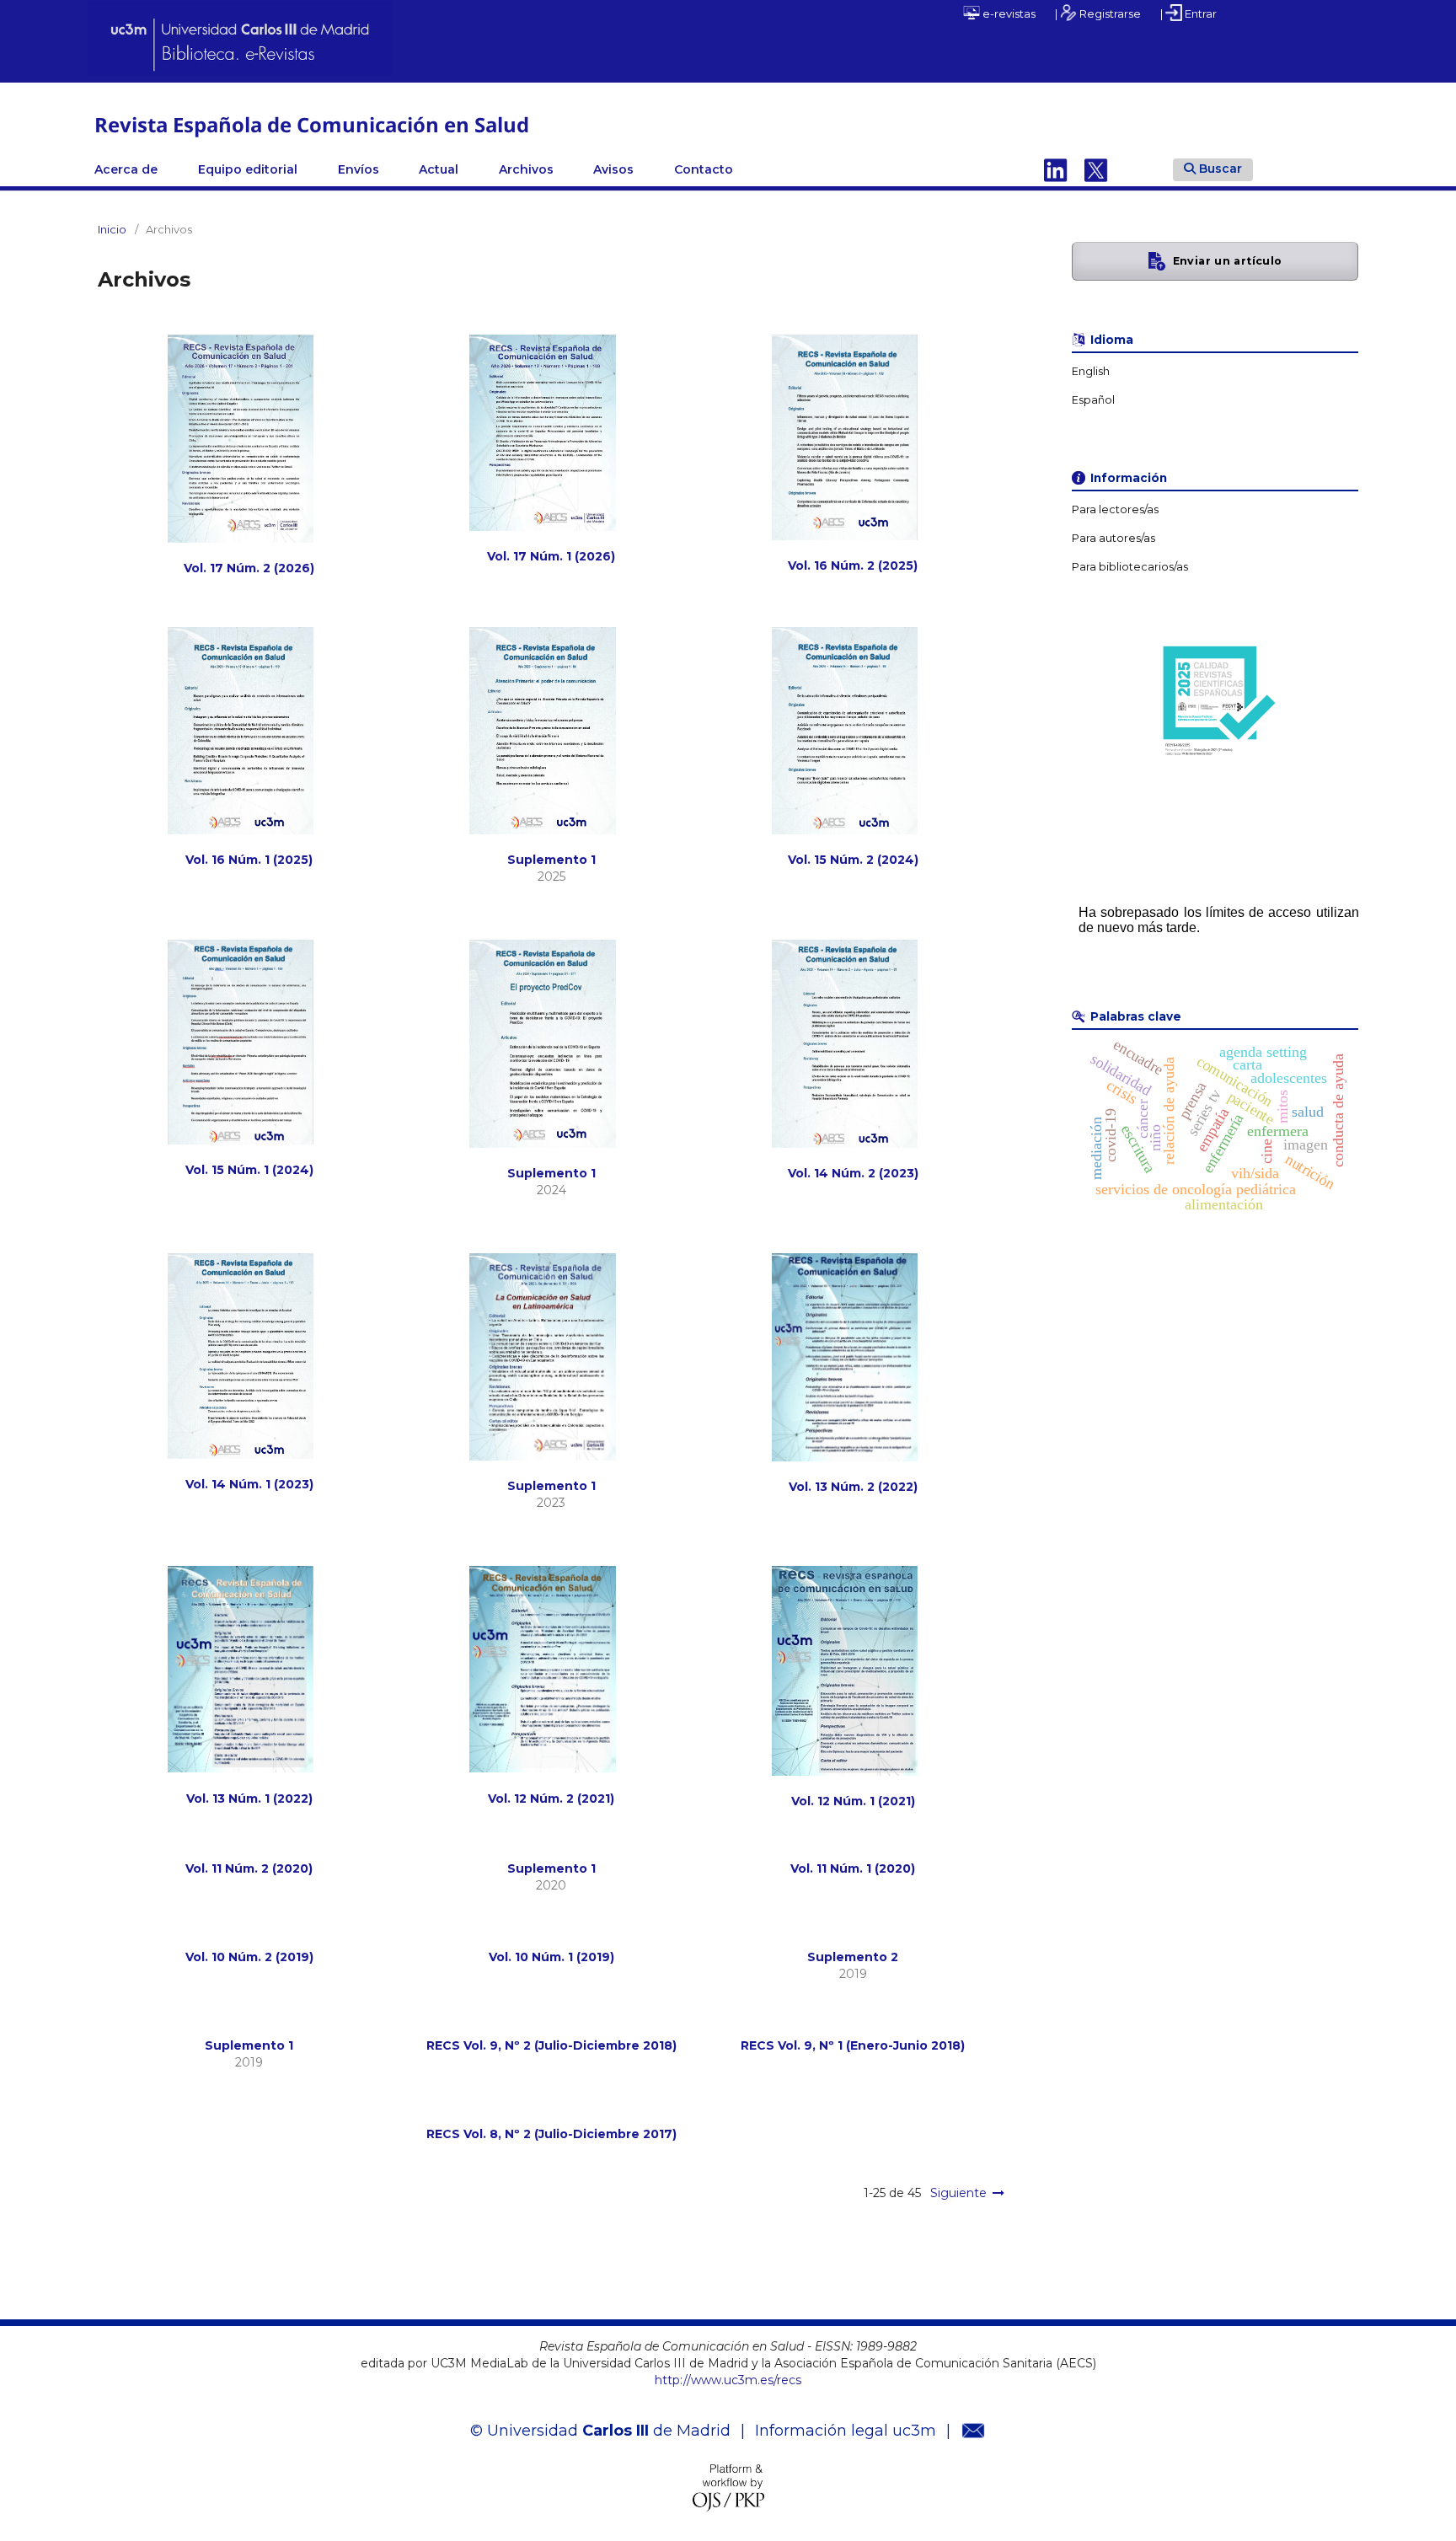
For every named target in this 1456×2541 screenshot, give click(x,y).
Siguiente (958, 2193)
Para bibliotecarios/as (1130, 567)
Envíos (359, 169)
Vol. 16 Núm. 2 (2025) (853, 566)
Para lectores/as (1115, 509)
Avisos (613, 169)
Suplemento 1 (551, 860)
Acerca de (126, 169)
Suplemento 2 (853, 1957)
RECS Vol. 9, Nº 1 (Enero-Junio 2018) (853, 2045)
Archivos (526, 169)
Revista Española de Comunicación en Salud (312, 124)
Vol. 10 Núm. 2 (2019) (249, 1957)
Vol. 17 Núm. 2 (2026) (249, 568)
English (1091, 371)
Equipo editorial (248, 169)
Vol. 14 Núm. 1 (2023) (249, 1484)
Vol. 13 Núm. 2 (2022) (853, 1487)
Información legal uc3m (846, 2431)
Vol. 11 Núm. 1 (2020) (853, 1868)
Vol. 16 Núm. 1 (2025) (249, 860)
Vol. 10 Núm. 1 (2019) (551, 1957)
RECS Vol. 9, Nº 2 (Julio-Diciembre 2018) (551, 2045)
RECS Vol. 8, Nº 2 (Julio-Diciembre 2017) (551, 2134)
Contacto (704, 169)
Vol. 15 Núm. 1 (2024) (249, 1170)
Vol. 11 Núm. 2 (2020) (249, 1868)
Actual (439, 169)
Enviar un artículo (1228, 261)
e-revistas (1008, 13)
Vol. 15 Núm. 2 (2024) (853, 860)
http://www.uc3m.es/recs (728, 2380)
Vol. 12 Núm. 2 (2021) (551, 1799)
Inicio (112, 229)
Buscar (1220, 169)
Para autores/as (1113, 538)
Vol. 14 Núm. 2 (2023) (853, 1173)
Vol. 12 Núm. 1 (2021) (853, 1801)
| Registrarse (1098, 13)
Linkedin (1056, 169)
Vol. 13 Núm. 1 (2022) (249, 1799)
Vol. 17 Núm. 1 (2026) (551, 556)
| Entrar (1188, 13)
